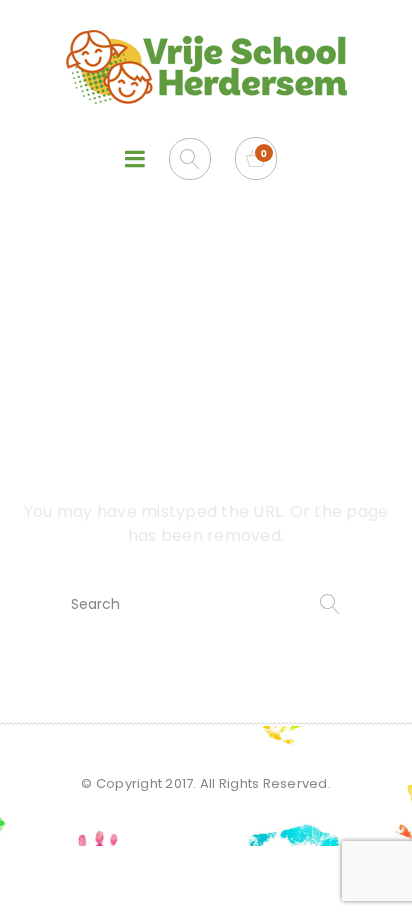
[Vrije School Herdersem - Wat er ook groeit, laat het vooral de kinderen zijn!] (206, 67)
